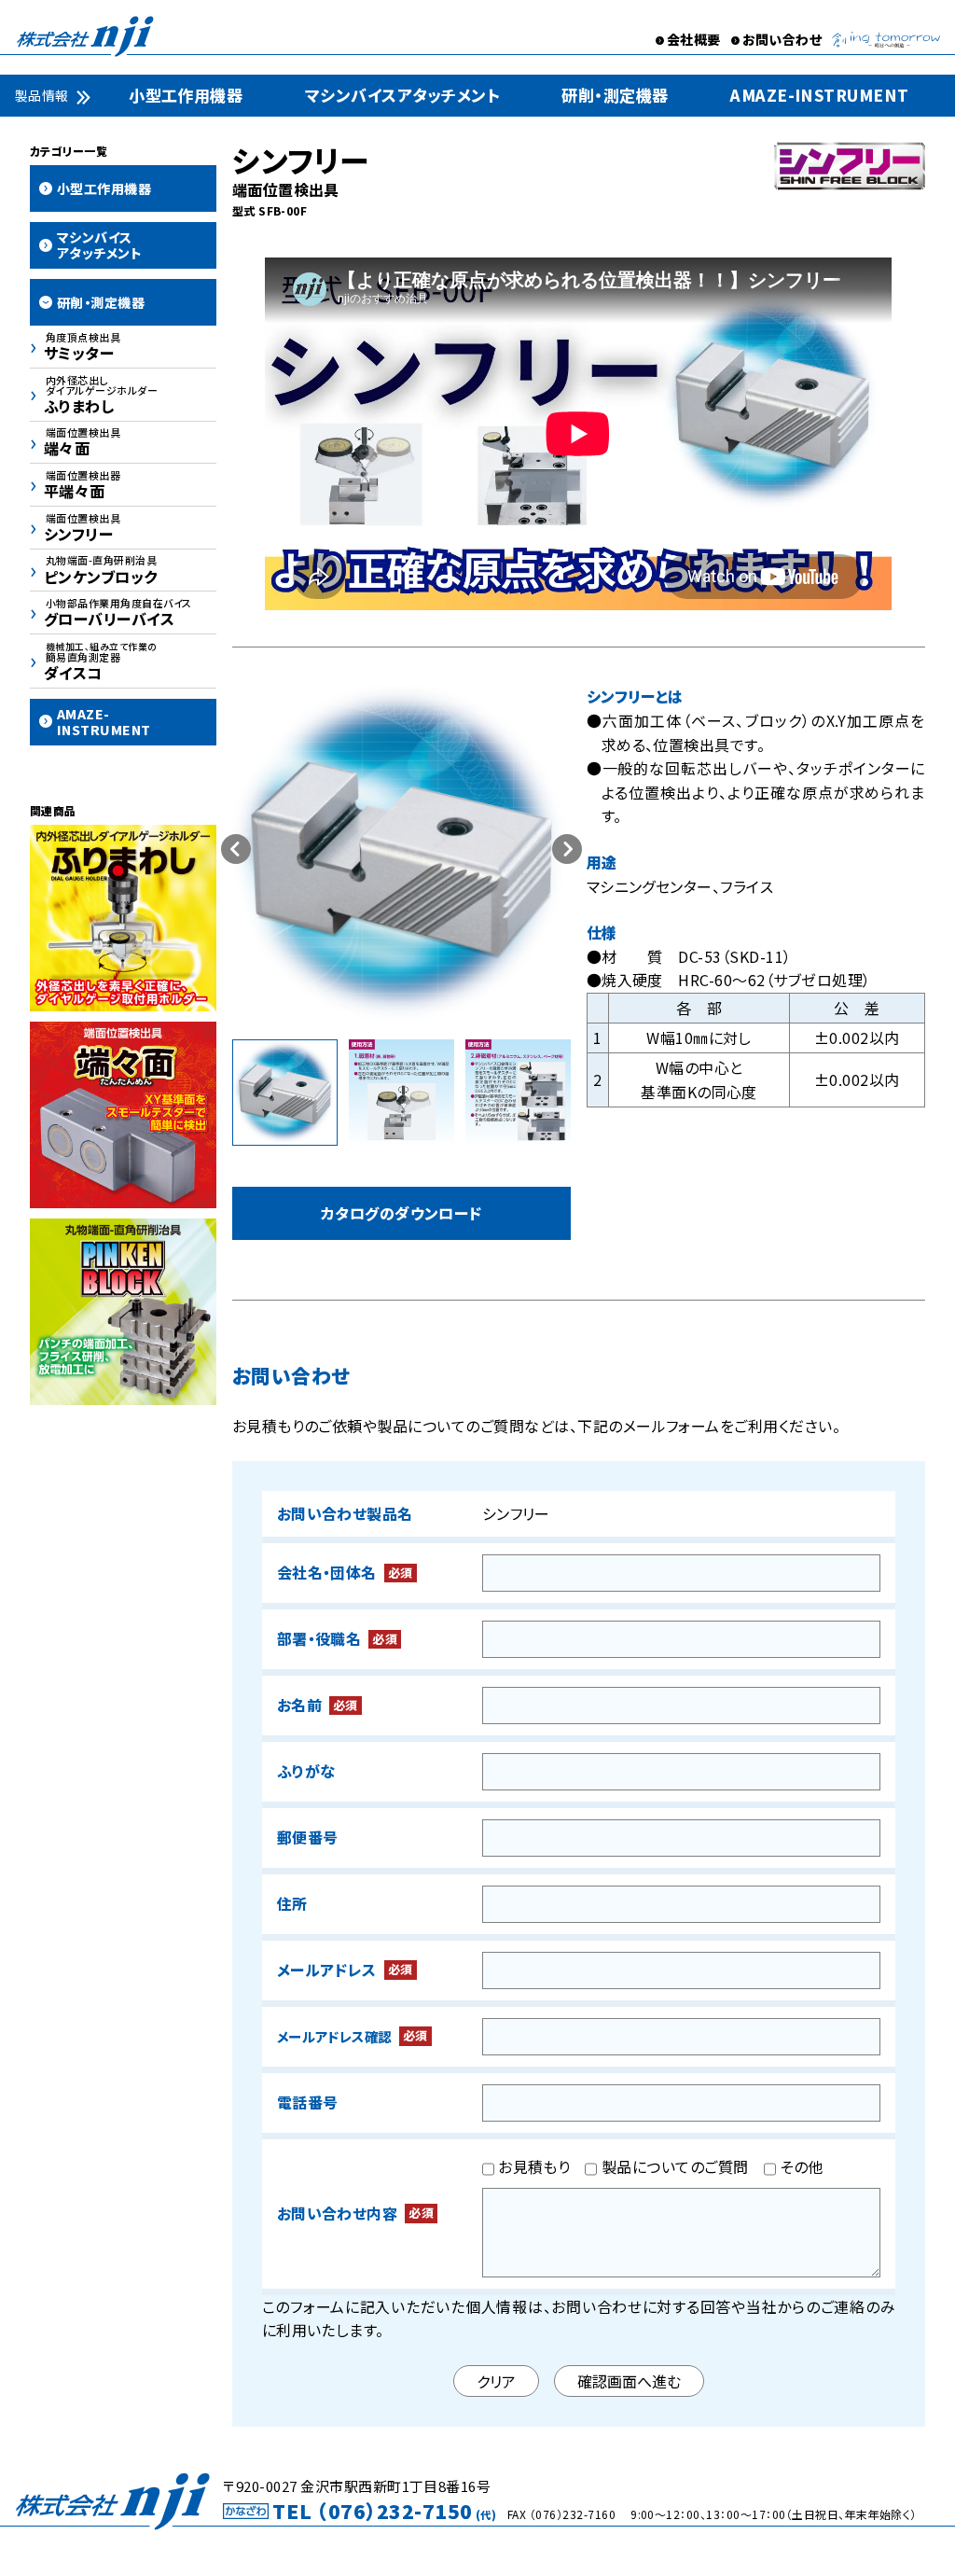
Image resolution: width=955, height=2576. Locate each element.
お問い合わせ (782, 39)
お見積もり (533, 2166)
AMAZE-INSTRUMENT (820, 95)
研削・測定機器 (615, 95)
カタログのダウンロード (401, 1213)
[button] (567, 849)
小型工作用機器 (186, 95)
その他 (800, 2166)
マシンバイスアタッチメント (402, 95)
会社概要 (694, 39)
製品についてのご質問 (672, 2166)
